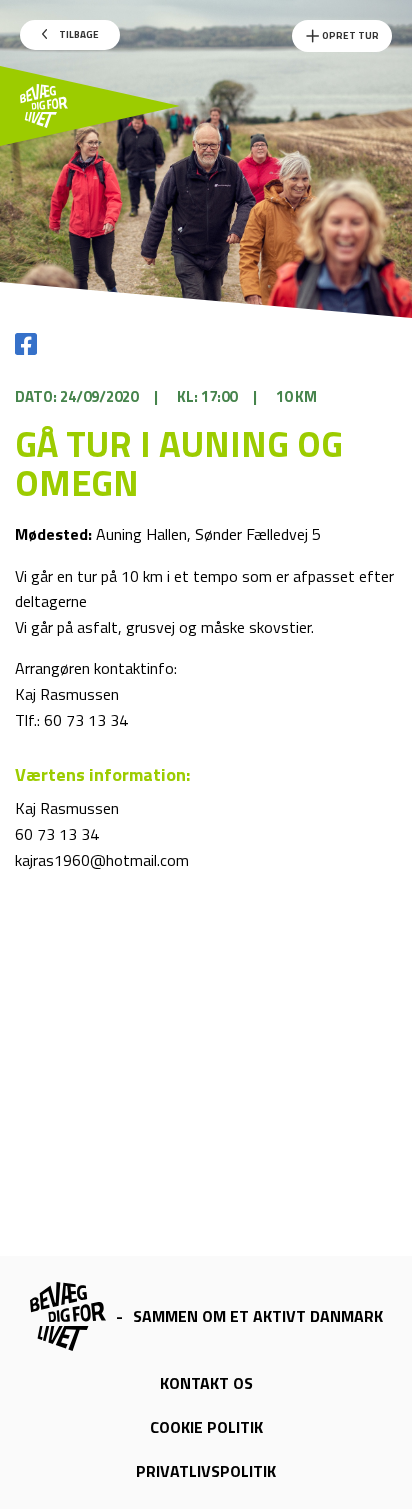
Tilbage (78, 34)
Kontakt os (206, 1383)
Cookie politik (206, 1427)
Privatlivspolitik (206, 1471)
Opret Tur (349, 35)
